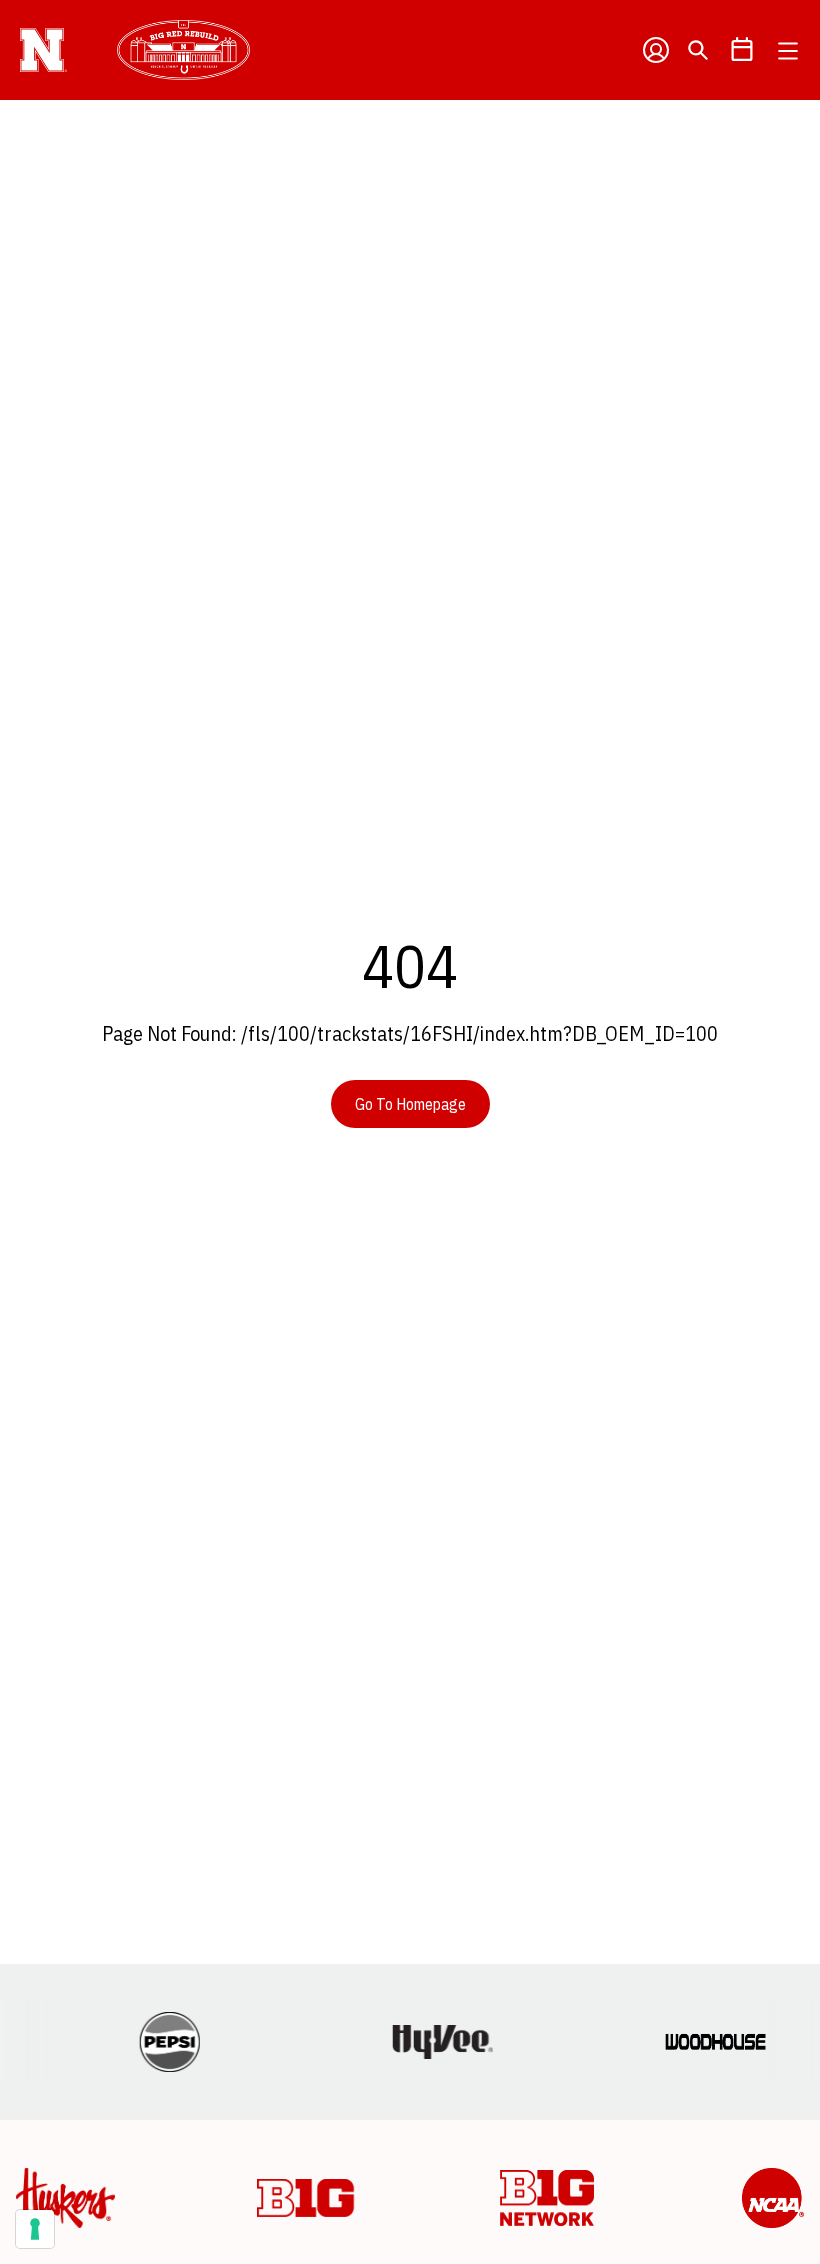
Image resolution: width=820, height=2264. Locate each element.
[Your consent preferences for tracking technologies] (35, 2229)
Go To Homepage (410, 1104)
